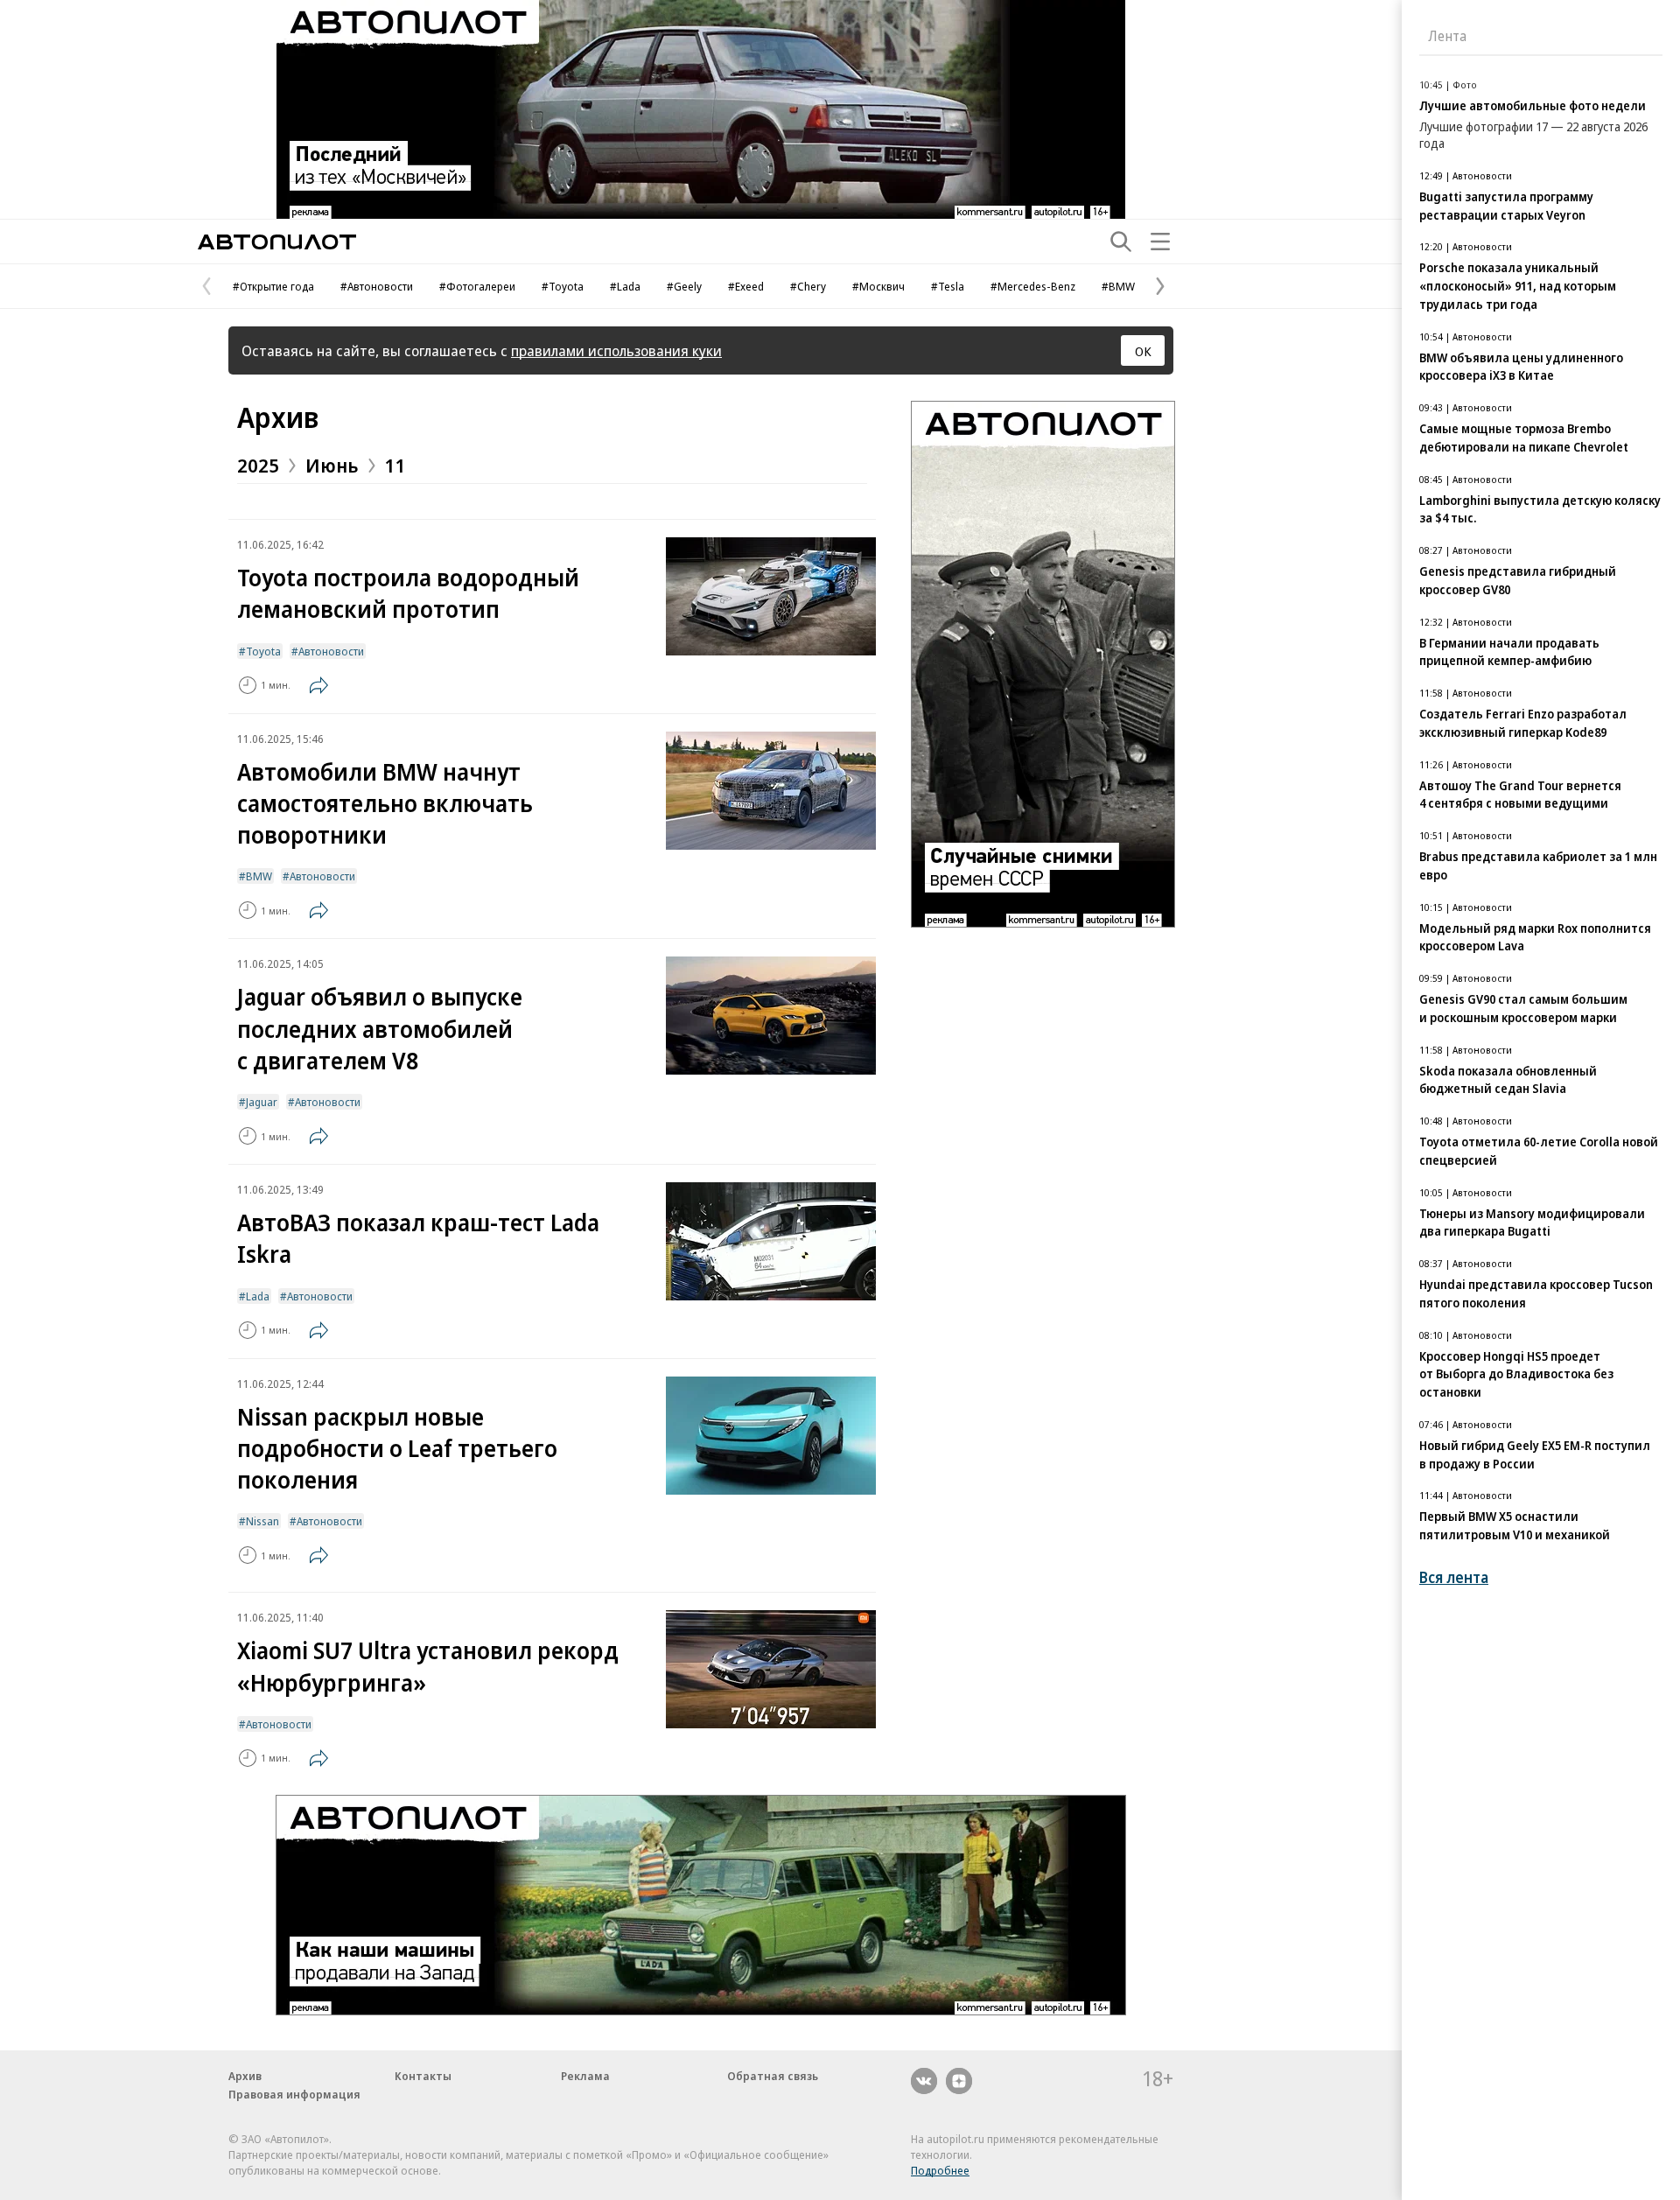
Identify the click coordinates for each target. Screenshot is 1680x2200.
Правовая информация (294, 2094)
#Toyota (563, 286)
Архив (278, 417)
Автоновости (331, 651)
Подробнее (940, 2170)
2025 (258, 465)
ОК (1143, 351)
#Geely (684, 286)
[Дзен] (959, 2081)
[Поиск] (1121, 242)
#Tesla (948, 286)
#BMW (1118, 286)
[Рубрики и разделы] (1160, 242)
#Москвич (878, 286)
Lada (258, 1296)
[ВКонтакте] (924, 2081)
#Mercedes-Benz (1033, 286)
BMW (259, 876)
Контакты (423, 2076)
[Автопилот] (277, 242)
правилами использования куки (616, 350)
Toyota (263, 651)
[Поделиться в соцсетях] (318, 685)
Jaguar (262, 1102)
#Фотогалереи (477, 286)
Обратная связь (773, 2076)
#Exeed (746, 286)
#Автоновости (377, 286)
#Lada (625, 286)
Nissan (262, 1521)
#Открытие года (273, 286)
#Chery (808, 286)
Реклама (585, 2076)
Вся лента (1454, 1577)
